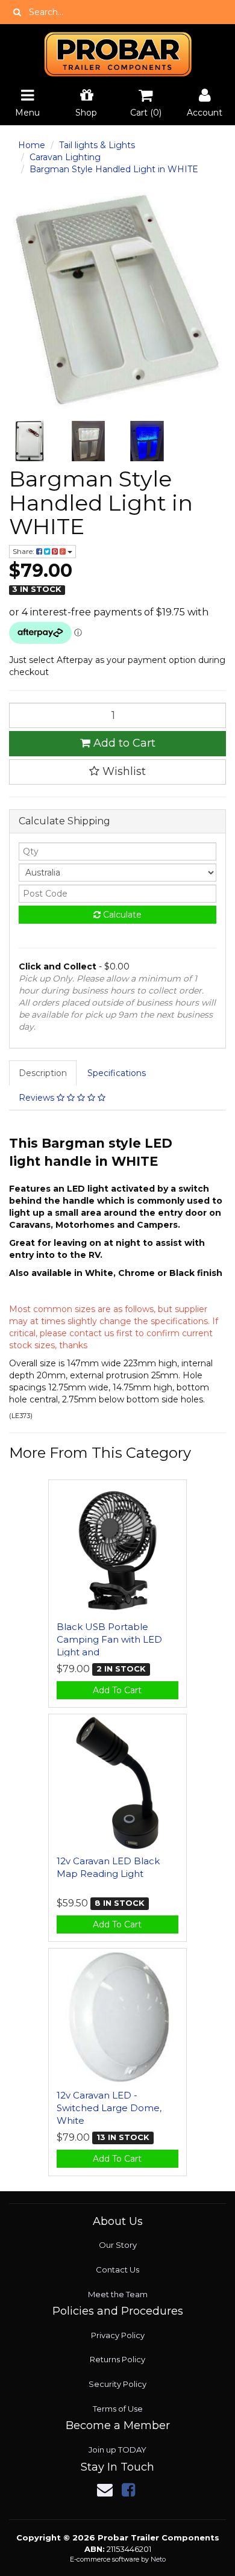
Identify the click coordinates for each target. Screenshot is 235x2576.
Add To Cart (117, 1690)
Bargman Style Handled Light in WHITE (114, 169)
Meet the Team (118, 2294)
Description (43, 1073)
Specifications (117, 1073)
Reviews (38, 1098)
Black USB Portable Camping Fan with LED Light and (109, 1639)
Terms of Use (118, 2409)
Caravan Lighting (65, 157)
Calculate (121, 915)
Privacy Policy (118, 2335)
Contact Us (117, 2270)
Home (32, 145)
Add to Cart (123, 743)
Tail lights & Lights (97, 145)
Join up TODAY (117, 2450)
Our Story (118, 2245)
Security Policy (117, 2384)
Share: (24, 551)
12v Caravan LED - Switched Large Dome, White (109, 2108)
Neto (158, 2559)
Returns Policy (117, 2359)
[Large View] (30, 441)
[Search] (17, 12)
